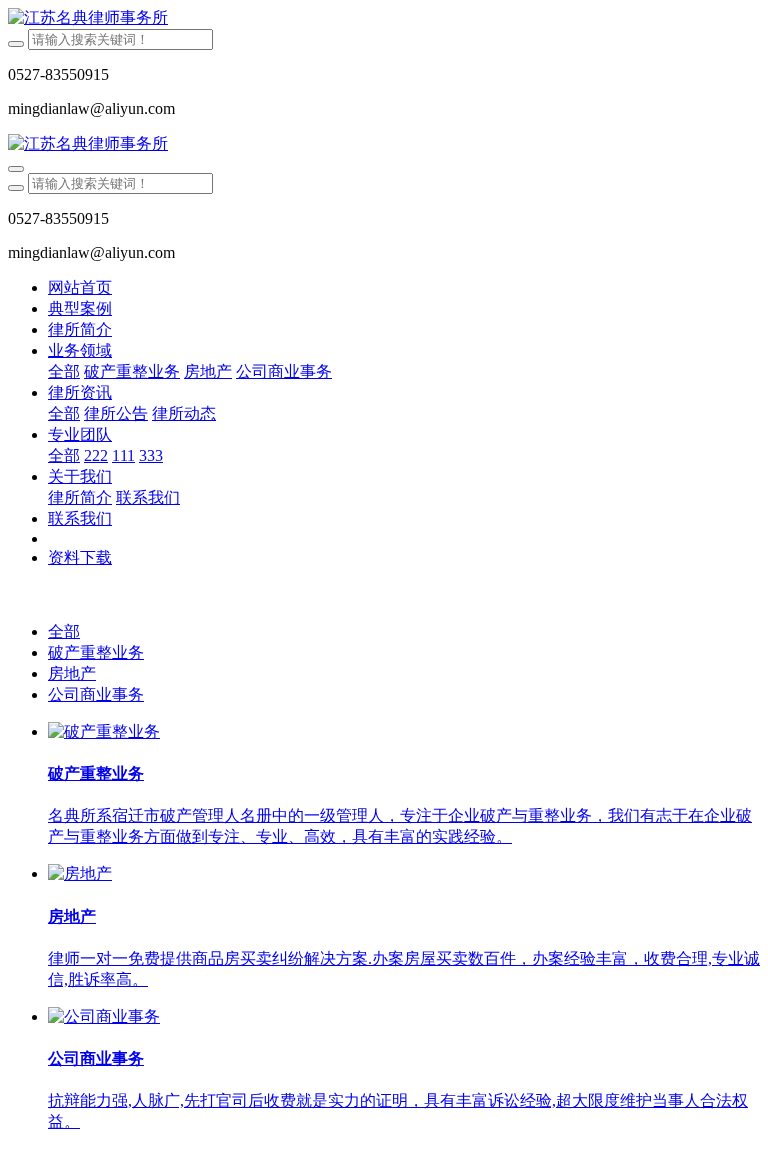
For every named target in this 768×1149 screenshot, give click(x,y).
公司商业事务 (96, 694)
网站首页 (80, 287)
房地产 (72, 673)
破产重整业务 (96, 652)
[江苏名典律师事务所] (384, 18)
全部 (64, 371)
